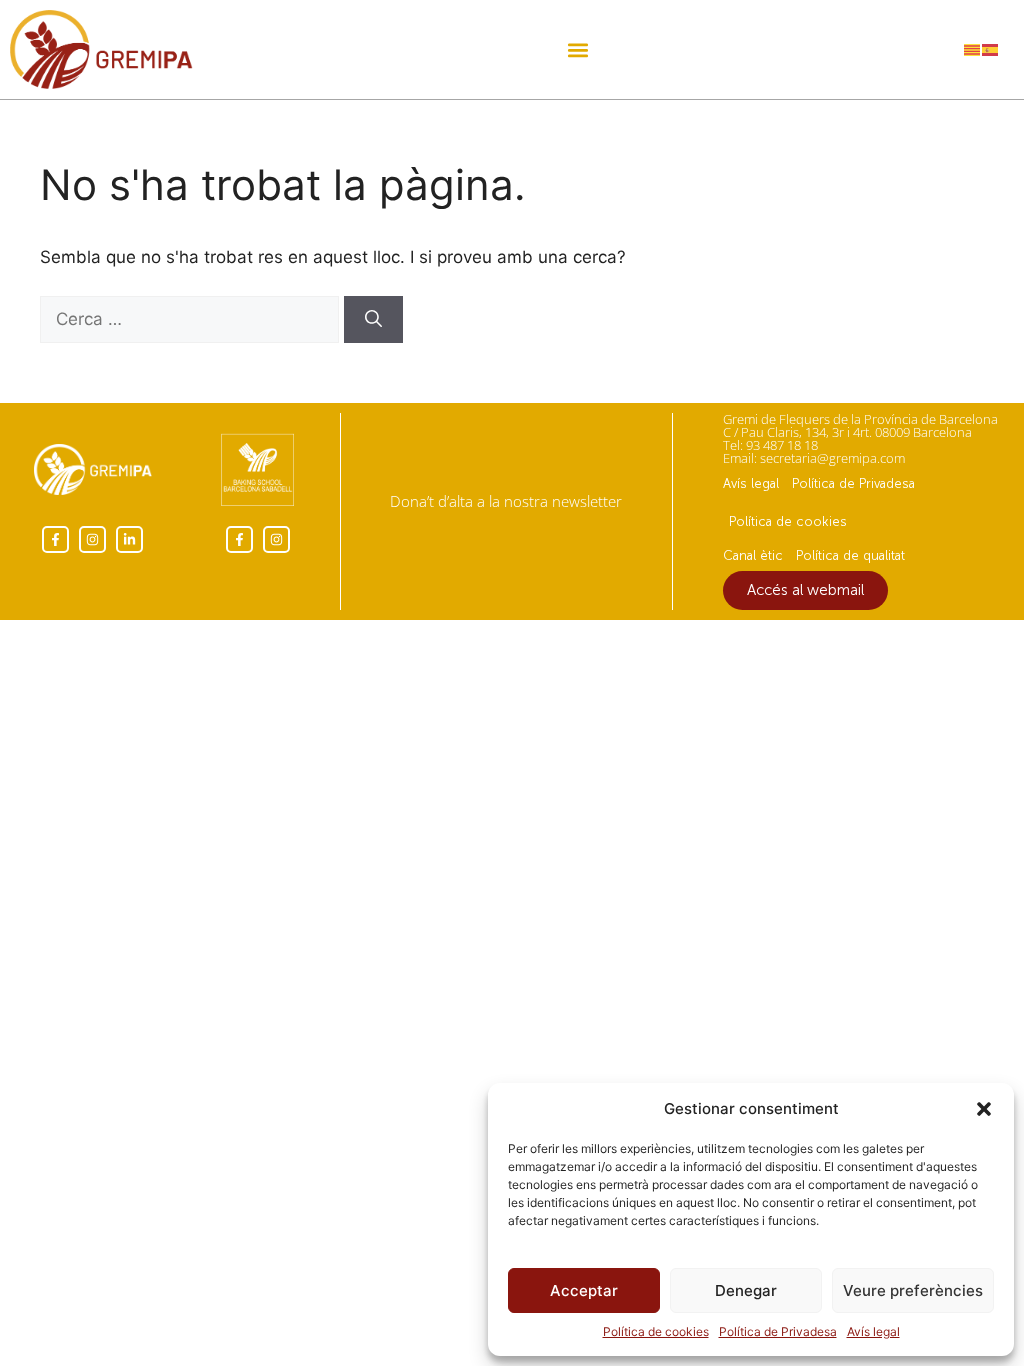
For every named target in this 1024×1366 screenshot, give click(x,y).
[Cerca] (373, 320)
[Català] (973, 49)
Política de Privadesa (778, 1331)
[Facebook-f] (55, 539)
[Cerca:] (192, 319)
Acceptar (584, 1290)
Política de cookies (656, 1331)
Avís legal (873, 1331)
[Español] (991, 49)
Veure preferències (913, 1290)
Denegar (746, 1290)
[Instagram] (92, 539)
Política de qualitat (850, 555)
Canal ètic (753, 555)
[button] (984, 1109)
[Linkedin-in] (129, 539)
